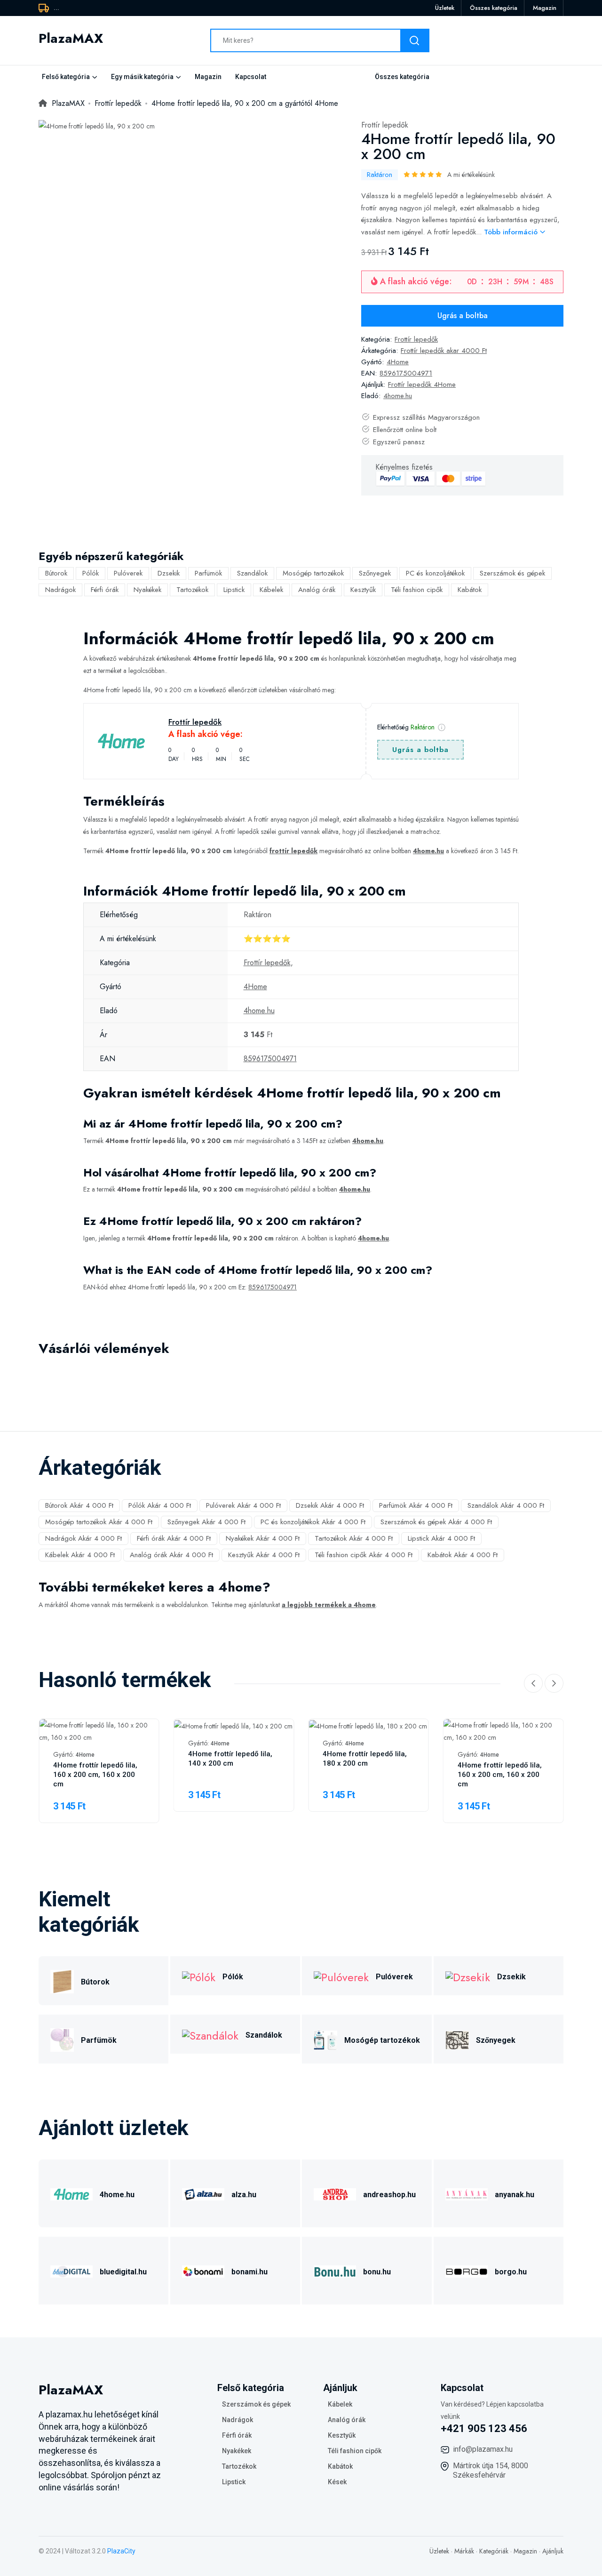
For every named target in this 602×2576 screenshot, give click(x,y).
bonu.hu (377, 2272)
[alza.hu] (203, 2193)
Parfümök (208, 573)
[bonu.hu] (335, 2270)
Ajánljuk (553, 2551)
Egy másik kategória (142, 77)
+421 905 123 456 (484, 2428)
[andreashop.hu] (335, 2193)
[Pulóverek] (341, 1976)
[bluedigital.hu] (71, 2270)
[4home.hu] (71, 2193)
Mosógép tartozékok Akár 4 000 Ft (99, 1522)
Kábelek (271, 590)
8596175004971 (406, 373)
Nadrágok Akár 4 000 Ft (83, 1538)
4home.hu (398, 396)
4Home (398, 362)
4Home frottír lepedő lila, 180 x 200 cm (365, 1759)
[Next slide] (554, 1683)
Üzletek (445, 8)
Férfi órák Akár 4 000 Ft (174, 1538)
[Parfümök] (62, 2039)
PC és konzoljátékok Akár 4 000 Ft (313, 1522)
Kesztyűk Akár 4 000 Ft (264, 1555)
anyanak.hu (515, 2195)
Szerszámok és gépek (512, 573)
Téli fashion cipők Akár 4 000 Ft (364, 1555)
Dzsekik (169, 573)
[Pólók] (199, 1976)
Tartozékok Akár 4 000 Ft (354, 1538)
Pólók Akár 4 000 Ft (160, 1505)
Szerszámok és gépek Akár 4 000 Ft (436, 1522)
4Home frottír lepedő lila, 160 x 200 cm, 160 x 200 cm (95, 1775)
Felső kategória (66, 77)
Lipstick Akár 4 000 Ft (441, 1538)
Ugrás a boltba (463, 316)
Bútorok (56, 573)
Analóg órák (317, 590)
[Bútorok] (62, 1980)
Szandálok (252, 573)
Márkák (464, 2551)
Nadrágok (60, 590)
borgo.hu (511, 2272)
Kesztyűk (363, 590)
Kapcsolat (251, 77)
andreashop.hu (389, 2195)
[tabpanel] (97, 126)
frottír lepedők (293, 851)
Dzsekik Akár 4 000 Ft (330, 1505)
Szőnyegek (375, 573)
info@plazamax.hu (483, 2449)
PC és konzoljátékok (435, 573)
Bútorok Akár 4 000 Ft (79, 1505)
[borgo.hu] (467, 2270)
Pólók (91, 573)
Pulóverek (128, 573)
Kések (337, 2482)
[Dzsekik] (468, 1976)
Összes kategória (494, 8)
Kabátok (470, 590)
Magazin (545, 8)
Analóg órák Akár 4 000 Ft (171, 1555)
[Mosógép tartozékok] (325, 2039)
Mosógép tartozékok (313, 573)
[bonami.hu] (203, 2270)
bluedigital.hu (123, 2272)
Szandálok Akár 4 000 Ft (506, 1505)
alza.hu (244, 2195)
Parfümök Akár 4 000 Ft (416, 1505)
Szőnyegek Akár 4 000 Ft (206, 1522)
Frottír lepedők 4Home (422, 384)
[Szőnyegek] (457, 2039)
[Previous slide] (533, 1683)
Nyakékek (147, 590)
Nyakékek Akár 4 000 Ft (263, 1538)
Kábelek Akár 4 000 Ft (80, 1555)
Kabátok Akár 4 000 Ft (463, 1555)
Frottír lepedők (385, 125)
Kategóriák (494, 2551)
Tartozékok (192, 590)
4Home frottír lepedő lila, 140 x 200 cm (230, 1759)
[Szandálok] (210, 2034)
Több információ (512, 232)
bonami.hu (250, 2272)
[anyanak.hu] (467, 2193)
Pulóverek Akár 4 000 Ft (243, 1505)
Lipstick (234, 590)
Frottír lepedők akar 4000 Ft (444, 351)
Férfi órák (105, 590)
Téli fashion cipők (417, 590)
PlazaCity (121, 2551)
